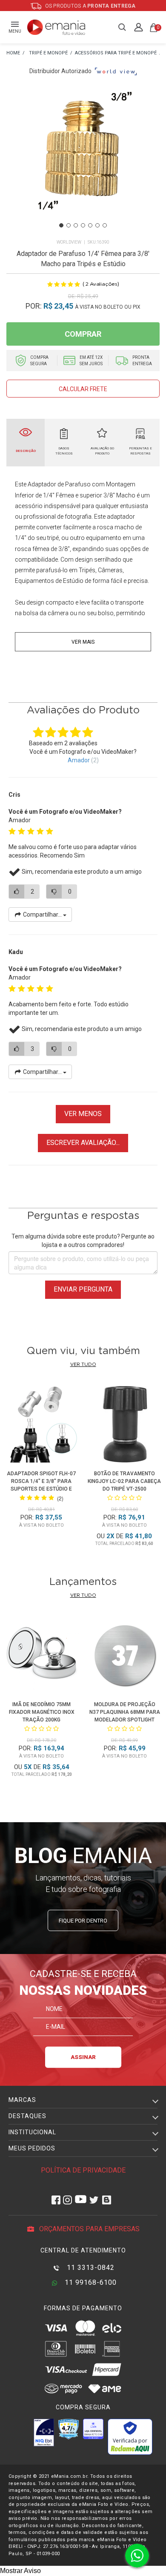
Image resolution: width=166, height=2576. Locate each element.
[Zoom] (83, 162)
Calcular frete (83, 389)
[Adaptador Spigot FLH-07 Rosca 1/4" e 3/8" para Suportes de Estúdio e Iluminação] (42, 1426)
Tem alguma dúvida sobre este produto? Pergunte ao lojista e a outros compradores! (83, 1241)
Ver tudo (83, 1365)
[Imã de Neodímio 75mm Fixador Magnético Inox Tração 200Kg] (41, 1657)
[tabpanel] (83, 162)
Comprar (83, 334)
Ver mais (83, 642)
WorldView (69, 242)
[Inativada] (44, 2432)
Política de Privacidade (83, 2170)
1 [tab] (61, 225)
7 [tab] (105, 225)
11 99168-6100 (90, 2282)
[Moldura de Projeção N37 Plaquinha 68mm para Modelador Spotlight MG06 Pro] (124, 1657)
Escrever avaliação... (83, 1143)
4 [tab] (83, 225)
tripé (53, 538)
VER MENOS (83, 1114)
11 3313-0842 (90, 2268)
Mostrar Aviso (20, 2571)
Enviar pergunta (83, 1289)
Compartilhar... (42, 915)
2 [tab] (69, 225)
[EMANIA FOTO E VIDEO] (13, 53)
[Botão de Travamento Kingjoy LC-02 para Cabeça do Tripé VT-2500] (125, 1426)
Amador (79, 760)
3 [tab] (76, 225)
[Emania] (56, 27)
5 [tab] (90, 225)
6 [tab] (97, 225)
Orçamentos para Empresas (89, 2229)
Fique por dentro (83, 1921)
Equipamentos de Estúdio (49, 581)
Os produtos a (90, 6)
